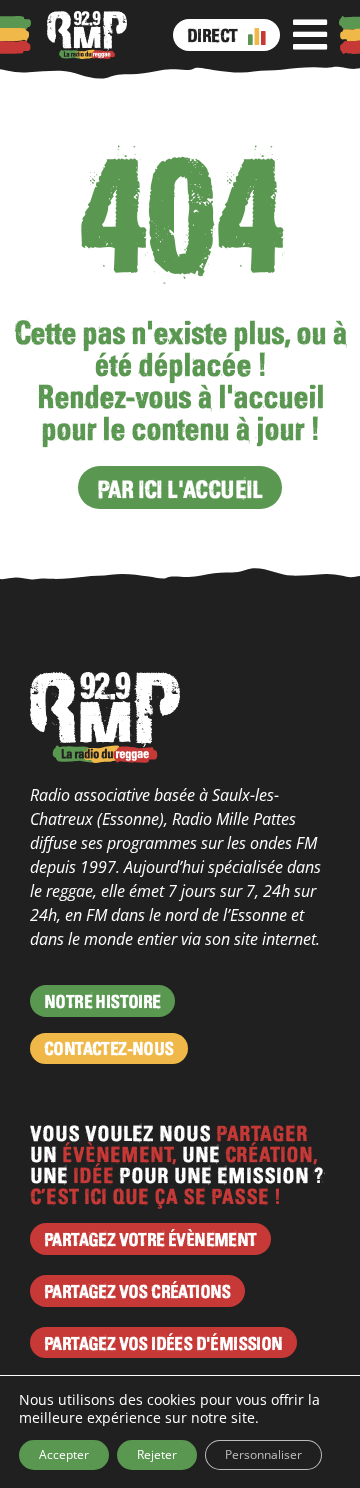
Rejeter (157, 1454)
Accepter (64, 1454)
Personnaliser (263, 1454)
